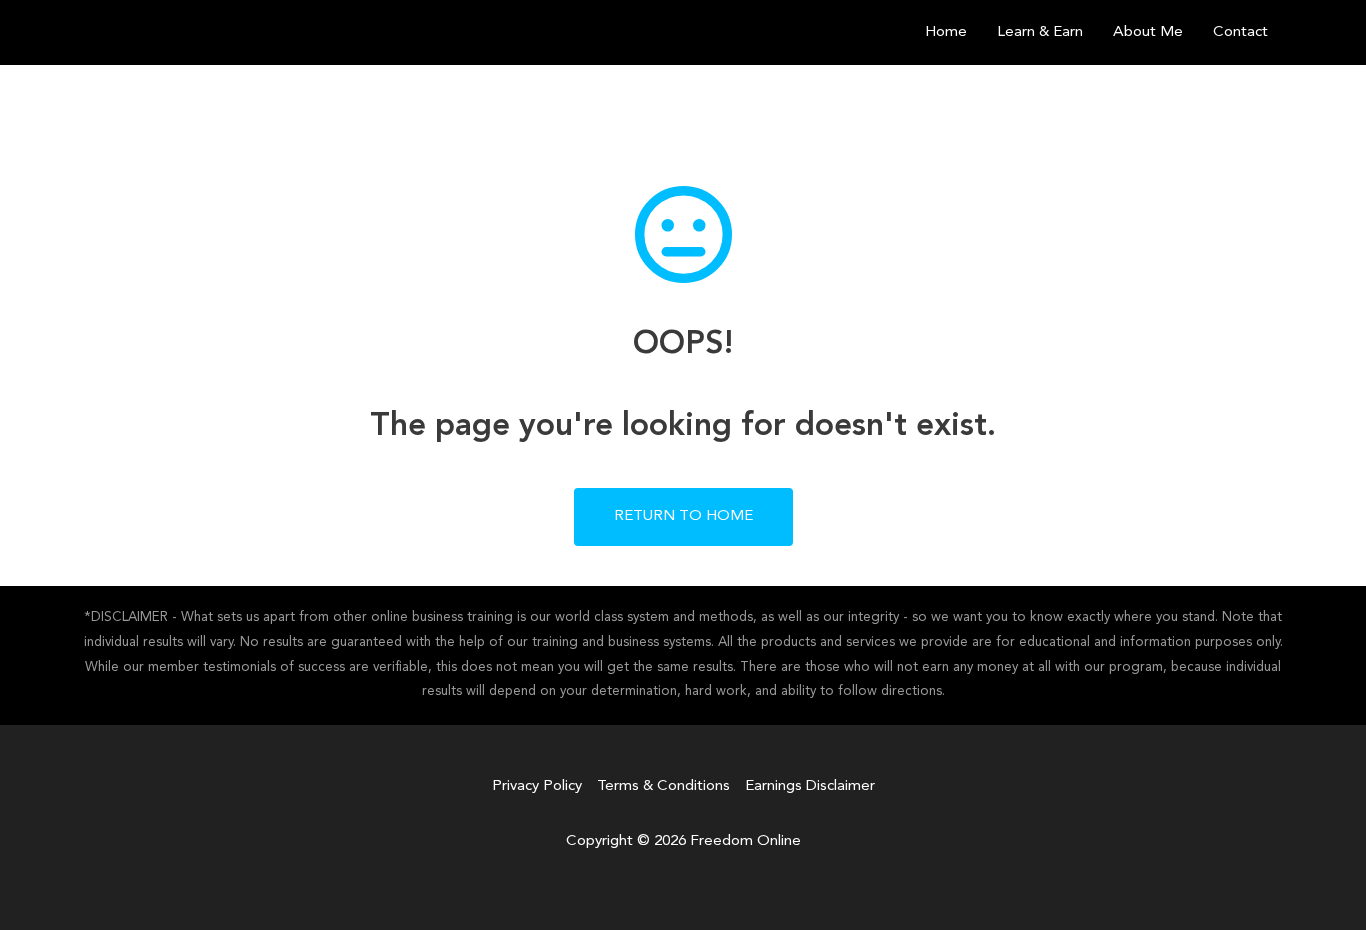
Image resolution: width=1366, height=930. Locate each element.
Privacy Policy (537, 786)
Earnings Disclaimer (810, 786)
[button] (683, 517)
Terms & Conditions (663, 786)
